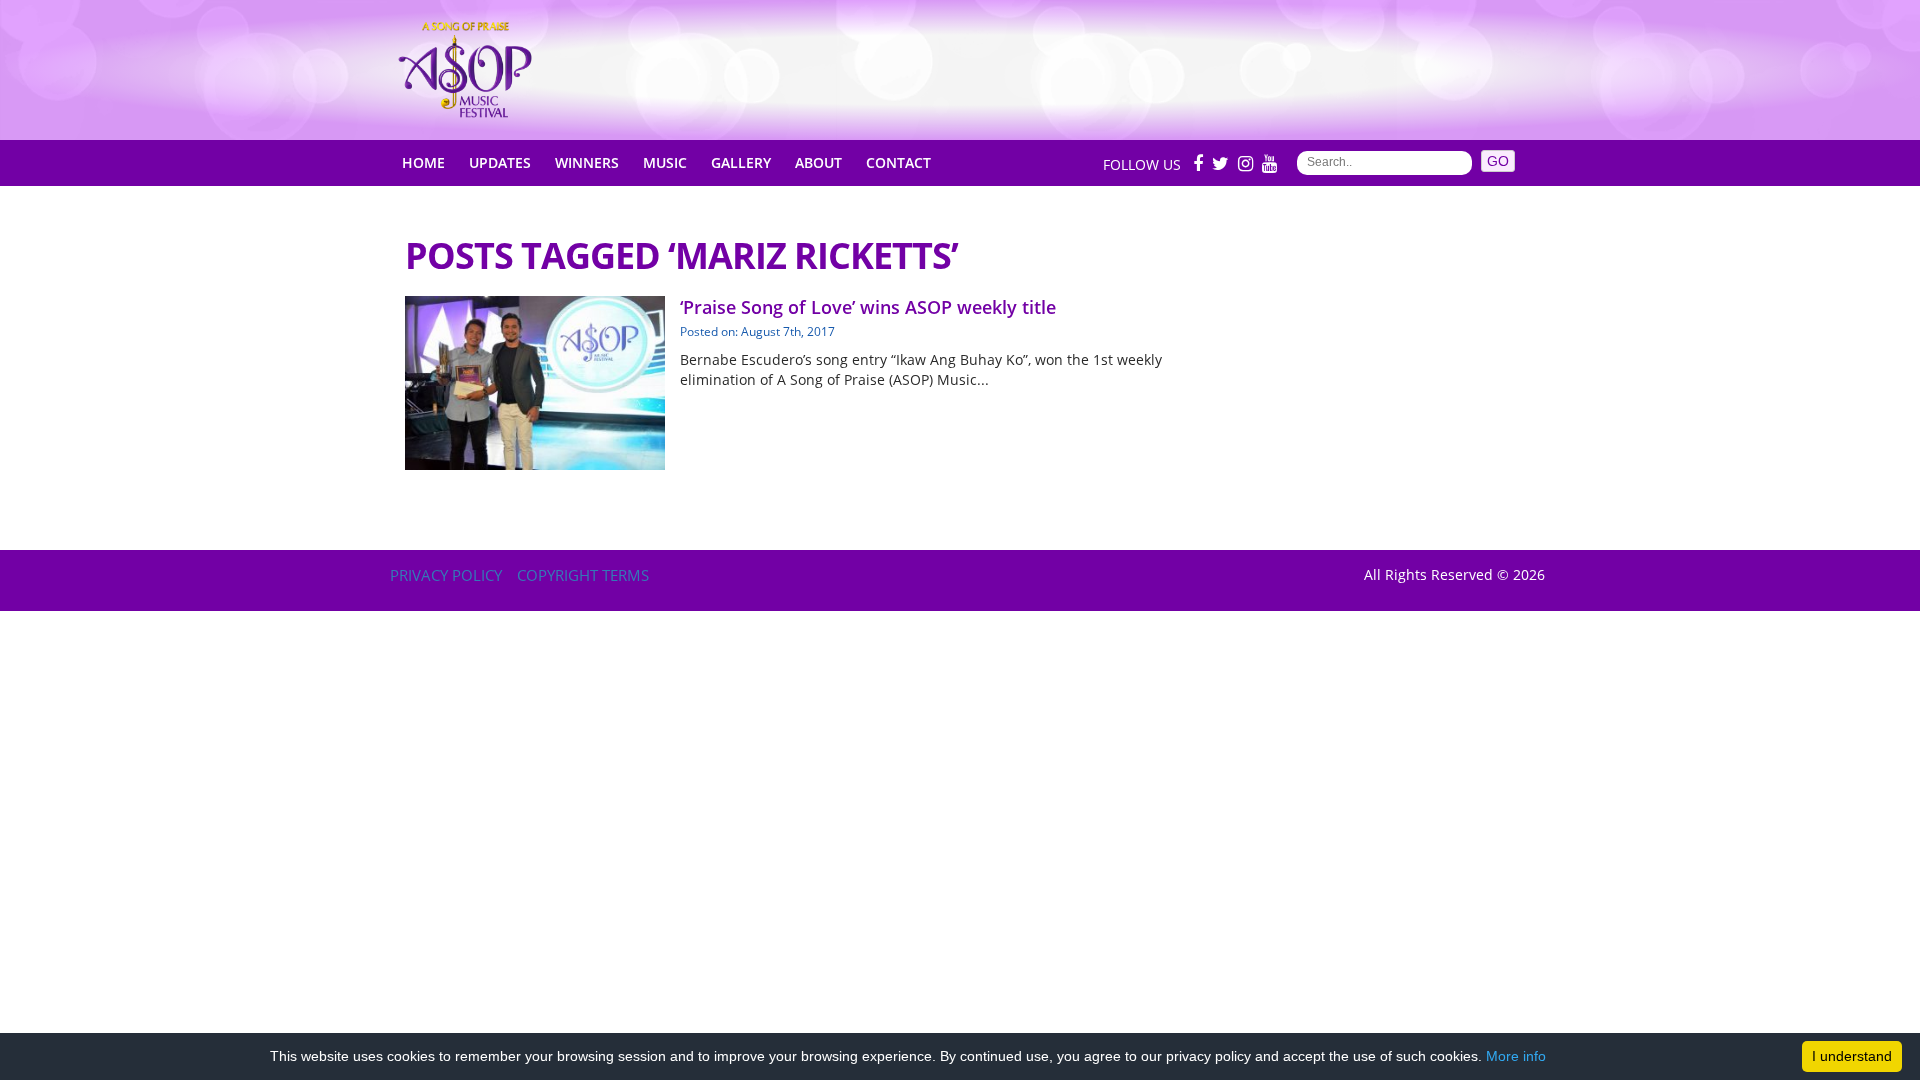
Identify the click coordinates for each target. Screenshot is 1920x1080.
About (818, 162)
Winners (587, 162)
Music (665, 162)
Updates (500, 162)
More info (1516, 1056)
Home (423, 162)
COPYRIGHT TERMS (583, 575)
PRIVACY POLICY (446, 575)
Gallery (741, 162)
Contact (898, 162)
